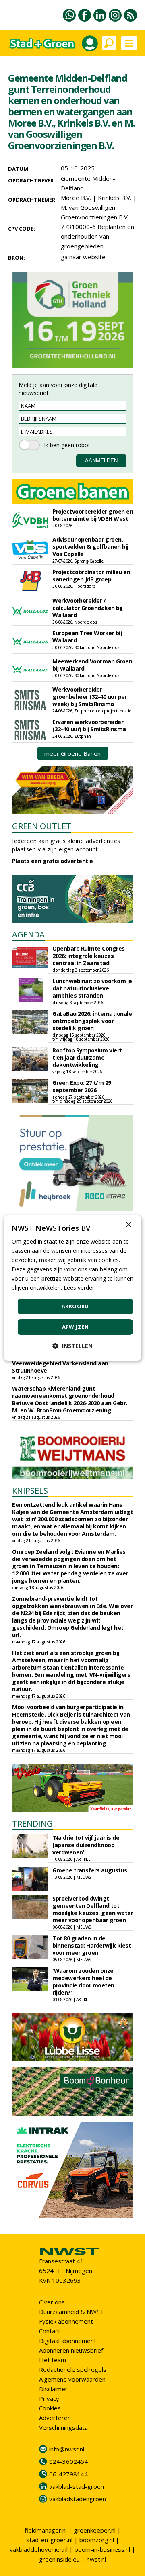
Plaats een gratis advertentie (53, 861)
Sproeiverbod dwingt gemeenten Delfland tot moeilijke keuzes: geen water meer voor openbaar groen (93, 1909)
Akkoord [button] (75, 1306)
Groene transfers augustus (90, 1870)
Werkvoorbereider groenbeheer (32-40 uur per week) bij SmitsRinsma (90, 697)
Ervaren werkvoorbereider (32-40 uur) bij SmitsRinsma (89, 725)
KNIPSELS (30, 1491)
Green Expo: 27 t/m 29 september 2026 (82, 1086)
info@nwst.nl (67, 2449)
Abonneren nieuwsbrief (71, 2350)
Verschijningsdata (63, 2427)
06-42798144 (68, 2474)
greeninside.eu (59, 2559)
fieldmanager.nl (46, 2530)
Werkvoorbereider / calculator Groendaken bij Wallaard (87, 608)
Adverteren (55, 2418)
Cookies (50, 2408)
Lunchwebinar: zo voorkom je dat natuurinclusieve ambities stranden (92, 988)
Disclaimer (53, 2389)
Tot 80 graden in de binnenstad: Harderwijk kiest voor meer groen (92, 1945)
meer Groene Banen (72, 753)
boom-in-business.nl (102, 2549)
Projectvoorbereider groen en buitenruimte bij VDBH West (93, 515)
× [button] (128, 1225)
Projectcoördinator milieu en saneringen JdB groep (91, 576)
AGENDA (28, 934)
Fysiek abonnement (66, 2321)
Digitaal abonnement (68, 2341)
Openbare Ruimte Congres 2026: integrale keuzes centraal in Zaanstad (89, 956)
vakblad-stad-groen (77, 2486)
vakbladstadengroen (78, 2499)
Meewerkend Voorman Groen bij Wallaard (92, 665)
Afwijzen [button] (75, 1327)
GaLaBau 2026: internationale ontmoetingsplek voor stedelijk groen (92, 1021)
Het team (53, 2360)
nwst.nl (96, 2559)
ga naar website (83, 257)
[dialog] (72, 1288)
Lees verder (79, 1288)
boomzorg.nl (97, 2540)
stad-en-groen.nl (49, 2540)
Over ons (52, 2302)
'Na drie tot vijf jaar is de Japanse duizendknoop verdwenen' (86, 1845)
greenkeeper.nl (95, 2530)
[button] (72, 1346)
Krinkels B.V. (115, 198)
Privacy (49, 2398)
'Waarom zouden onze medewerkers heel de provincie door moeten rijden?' (83, 1982)
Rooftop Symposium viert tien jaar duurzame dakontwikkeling (87, 1057)
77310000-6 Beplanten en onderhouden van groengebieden (97, 236)
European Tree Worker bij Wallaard (87, 637)
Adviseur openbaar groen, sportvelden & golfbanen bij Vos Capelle (90, 547)
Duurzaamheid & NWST (71, 2312)
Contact (50, 2331)
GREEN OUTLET (42, 826)
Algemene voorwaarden (72, 2379)
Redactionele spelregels (73, 2369)
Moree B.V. (76, 198)
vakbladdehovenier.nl (39, 2549)
